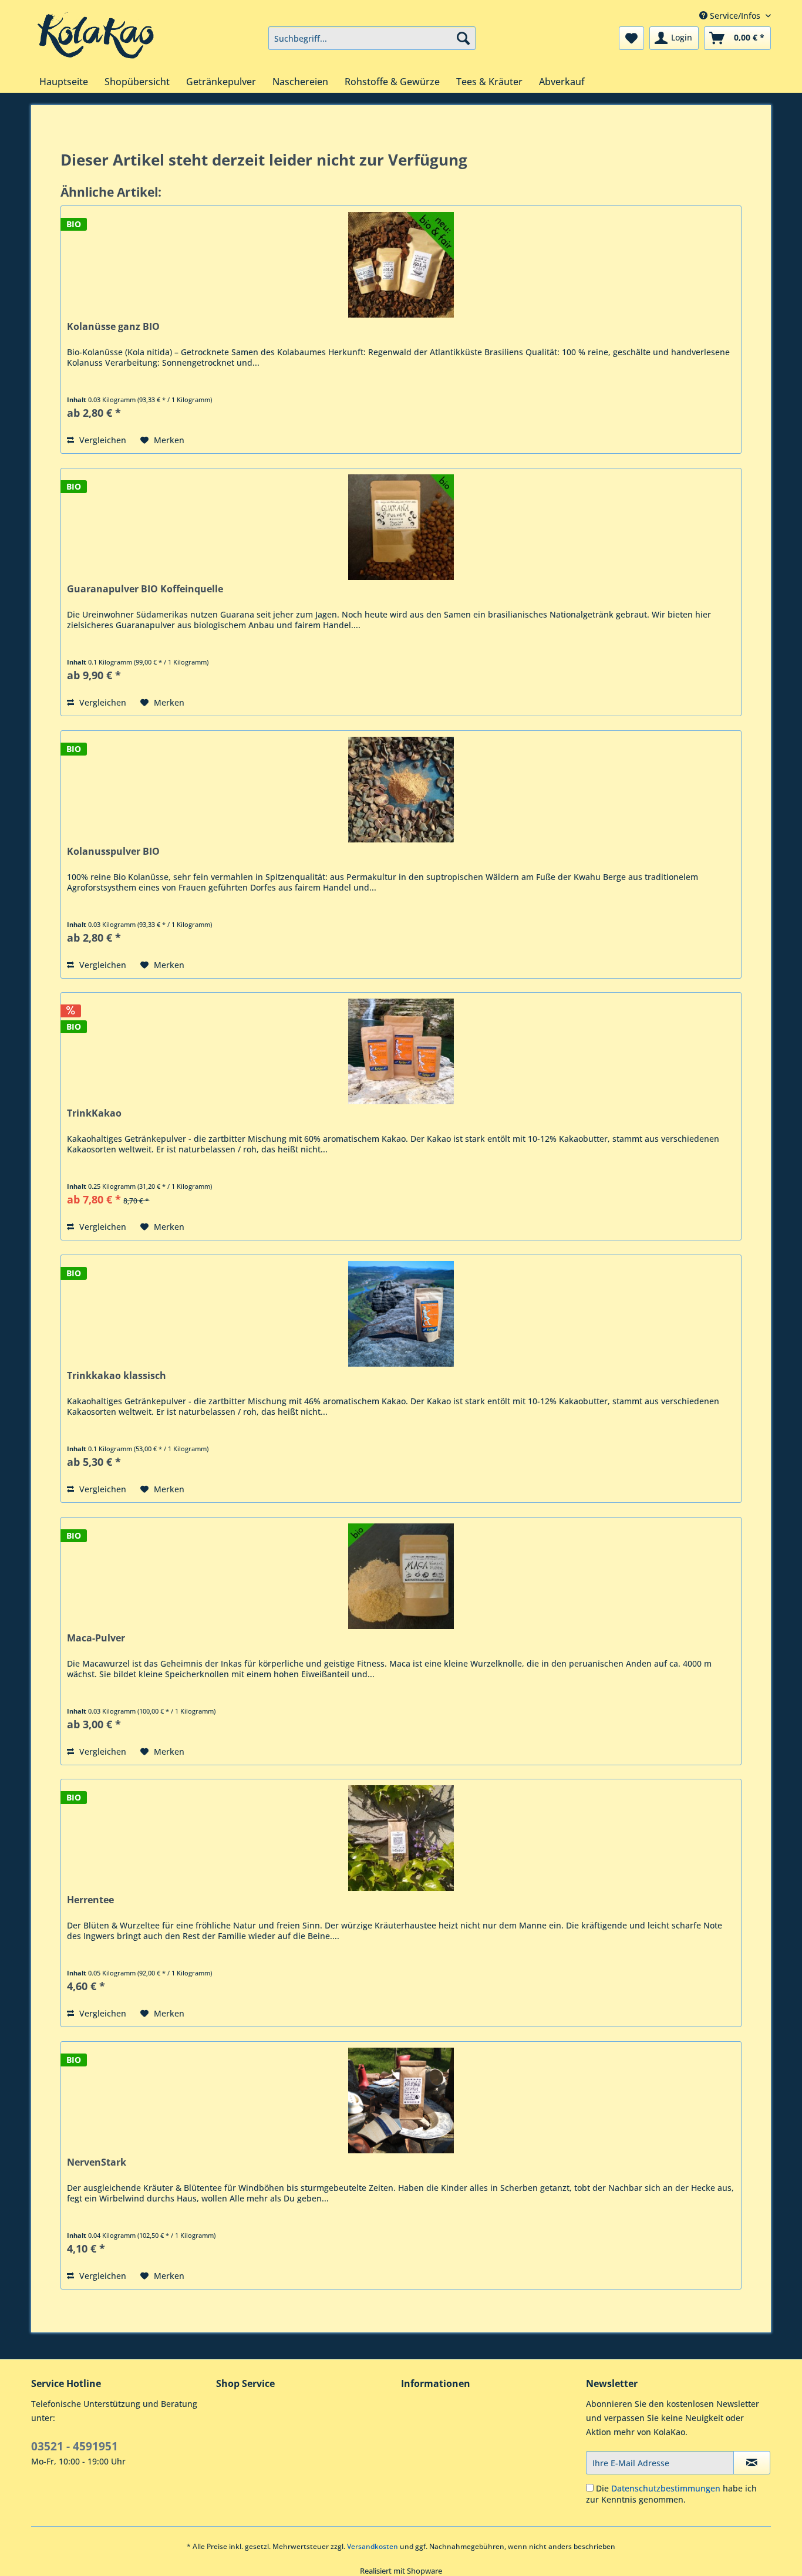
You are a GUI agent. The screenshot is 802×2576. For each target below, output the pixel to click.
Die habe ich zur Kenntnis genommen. (671, 2494)
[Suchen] (463, 38)
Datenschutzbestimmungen (666, 2488)
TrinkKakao (94, 1113)
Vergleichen (102, 440)
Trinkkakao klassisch (117, 1376)
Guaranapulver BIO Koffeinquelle (145, 589)
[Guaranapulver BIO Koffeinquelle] (401, 527)
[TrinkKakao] (401, 1051)
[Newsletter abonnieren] (752, 2463)
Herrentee (90, 1900)
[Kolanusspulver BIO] (401, 790)
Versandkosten (373, 2546)
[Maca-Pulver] (401, 1576)
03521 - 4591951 (75, 2446)
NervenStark (97, 2162)
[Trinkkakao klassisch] (401, 1314)
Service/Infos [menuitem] (735, 16)
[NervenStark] (401, 2100)
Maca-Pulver (96, 1638)
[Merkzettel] (631, 38)
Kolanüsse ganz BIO (113, 327)
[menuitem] (372, 38)
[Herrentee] (401, 1838)
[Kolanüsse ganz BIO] (401, 265)
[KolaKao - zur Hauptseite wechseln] (96, 35)
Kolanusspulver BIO (113, 852)
